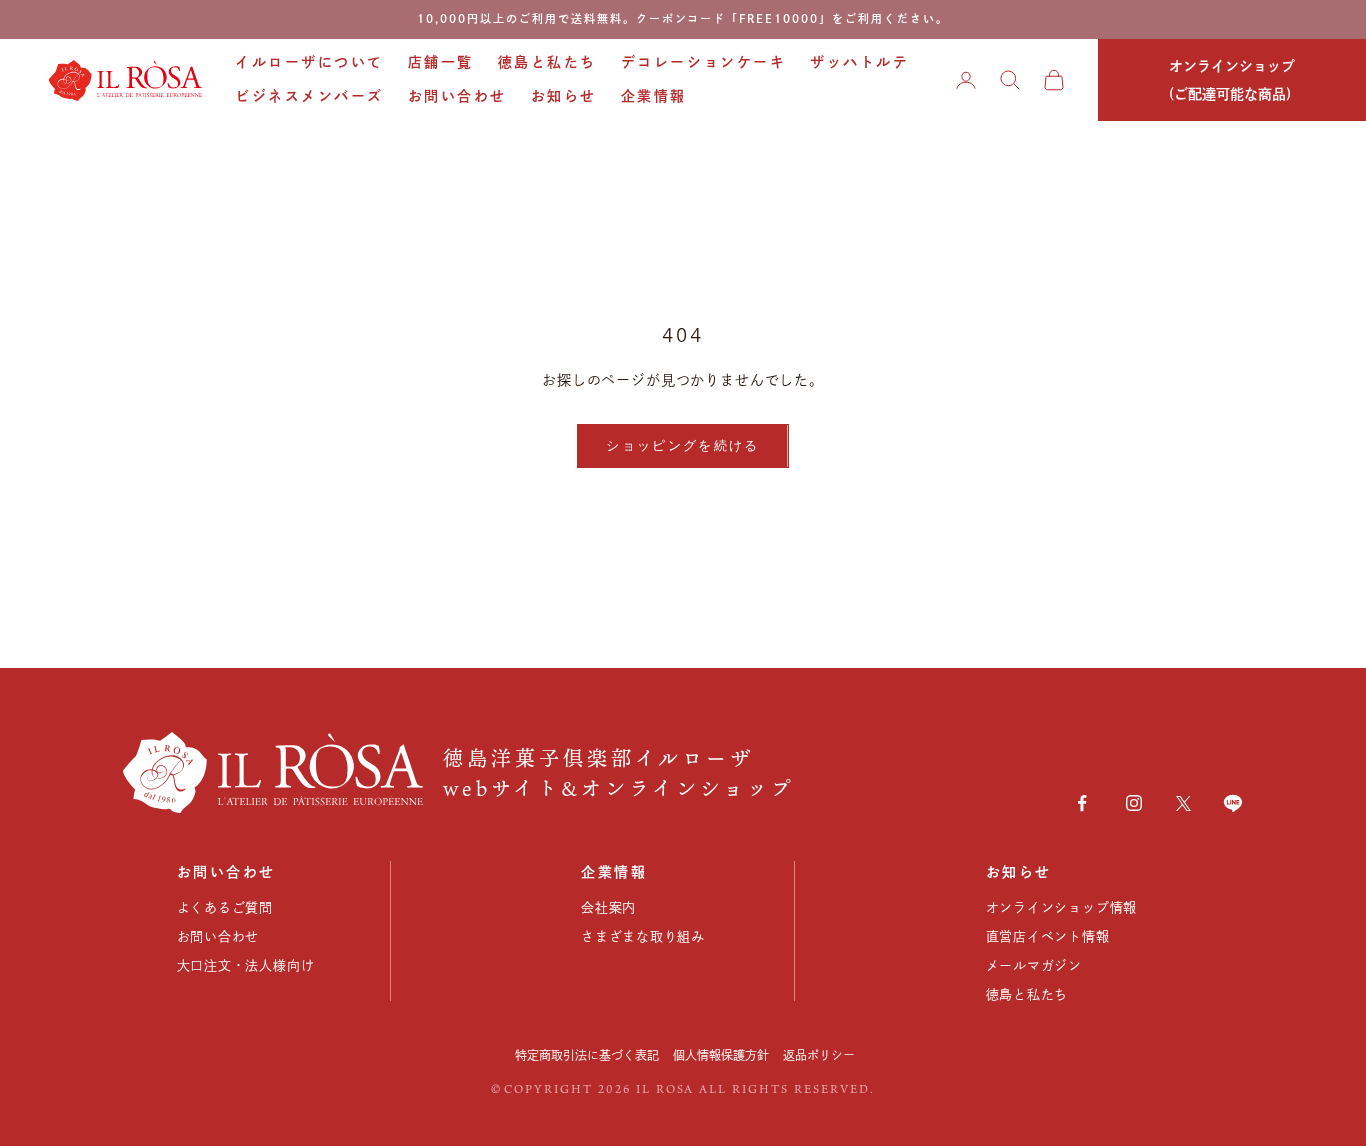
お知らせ (564, 96)
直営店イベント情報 (1048, 936)
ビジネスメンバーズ (309, 96)
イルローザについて (309, 62)
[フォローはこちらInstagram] (1134, 803)
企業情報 (654, 96)
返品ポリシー (819, 1055)
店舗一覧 (441, 62)
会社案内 (608, 907)
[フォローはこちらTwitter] (1183, 803)
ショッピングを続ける (682, 445)
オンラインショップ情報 (1062, 907)
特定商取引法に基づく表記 (587, 1055)
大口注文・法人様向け (246, 965)
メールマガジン (1034, 965)
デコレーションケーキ (703, 62)
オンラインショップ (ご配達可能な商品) (1232, 80)
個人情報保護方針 (721, 1055)
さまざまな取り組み (643, 936)
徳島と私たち (547, 62)
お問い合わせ (457, 96)
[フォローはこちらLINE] (1233, 803)
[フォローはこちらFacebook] (1082, 803)
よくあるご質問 (225, 907)
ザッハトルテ (859, 62)
